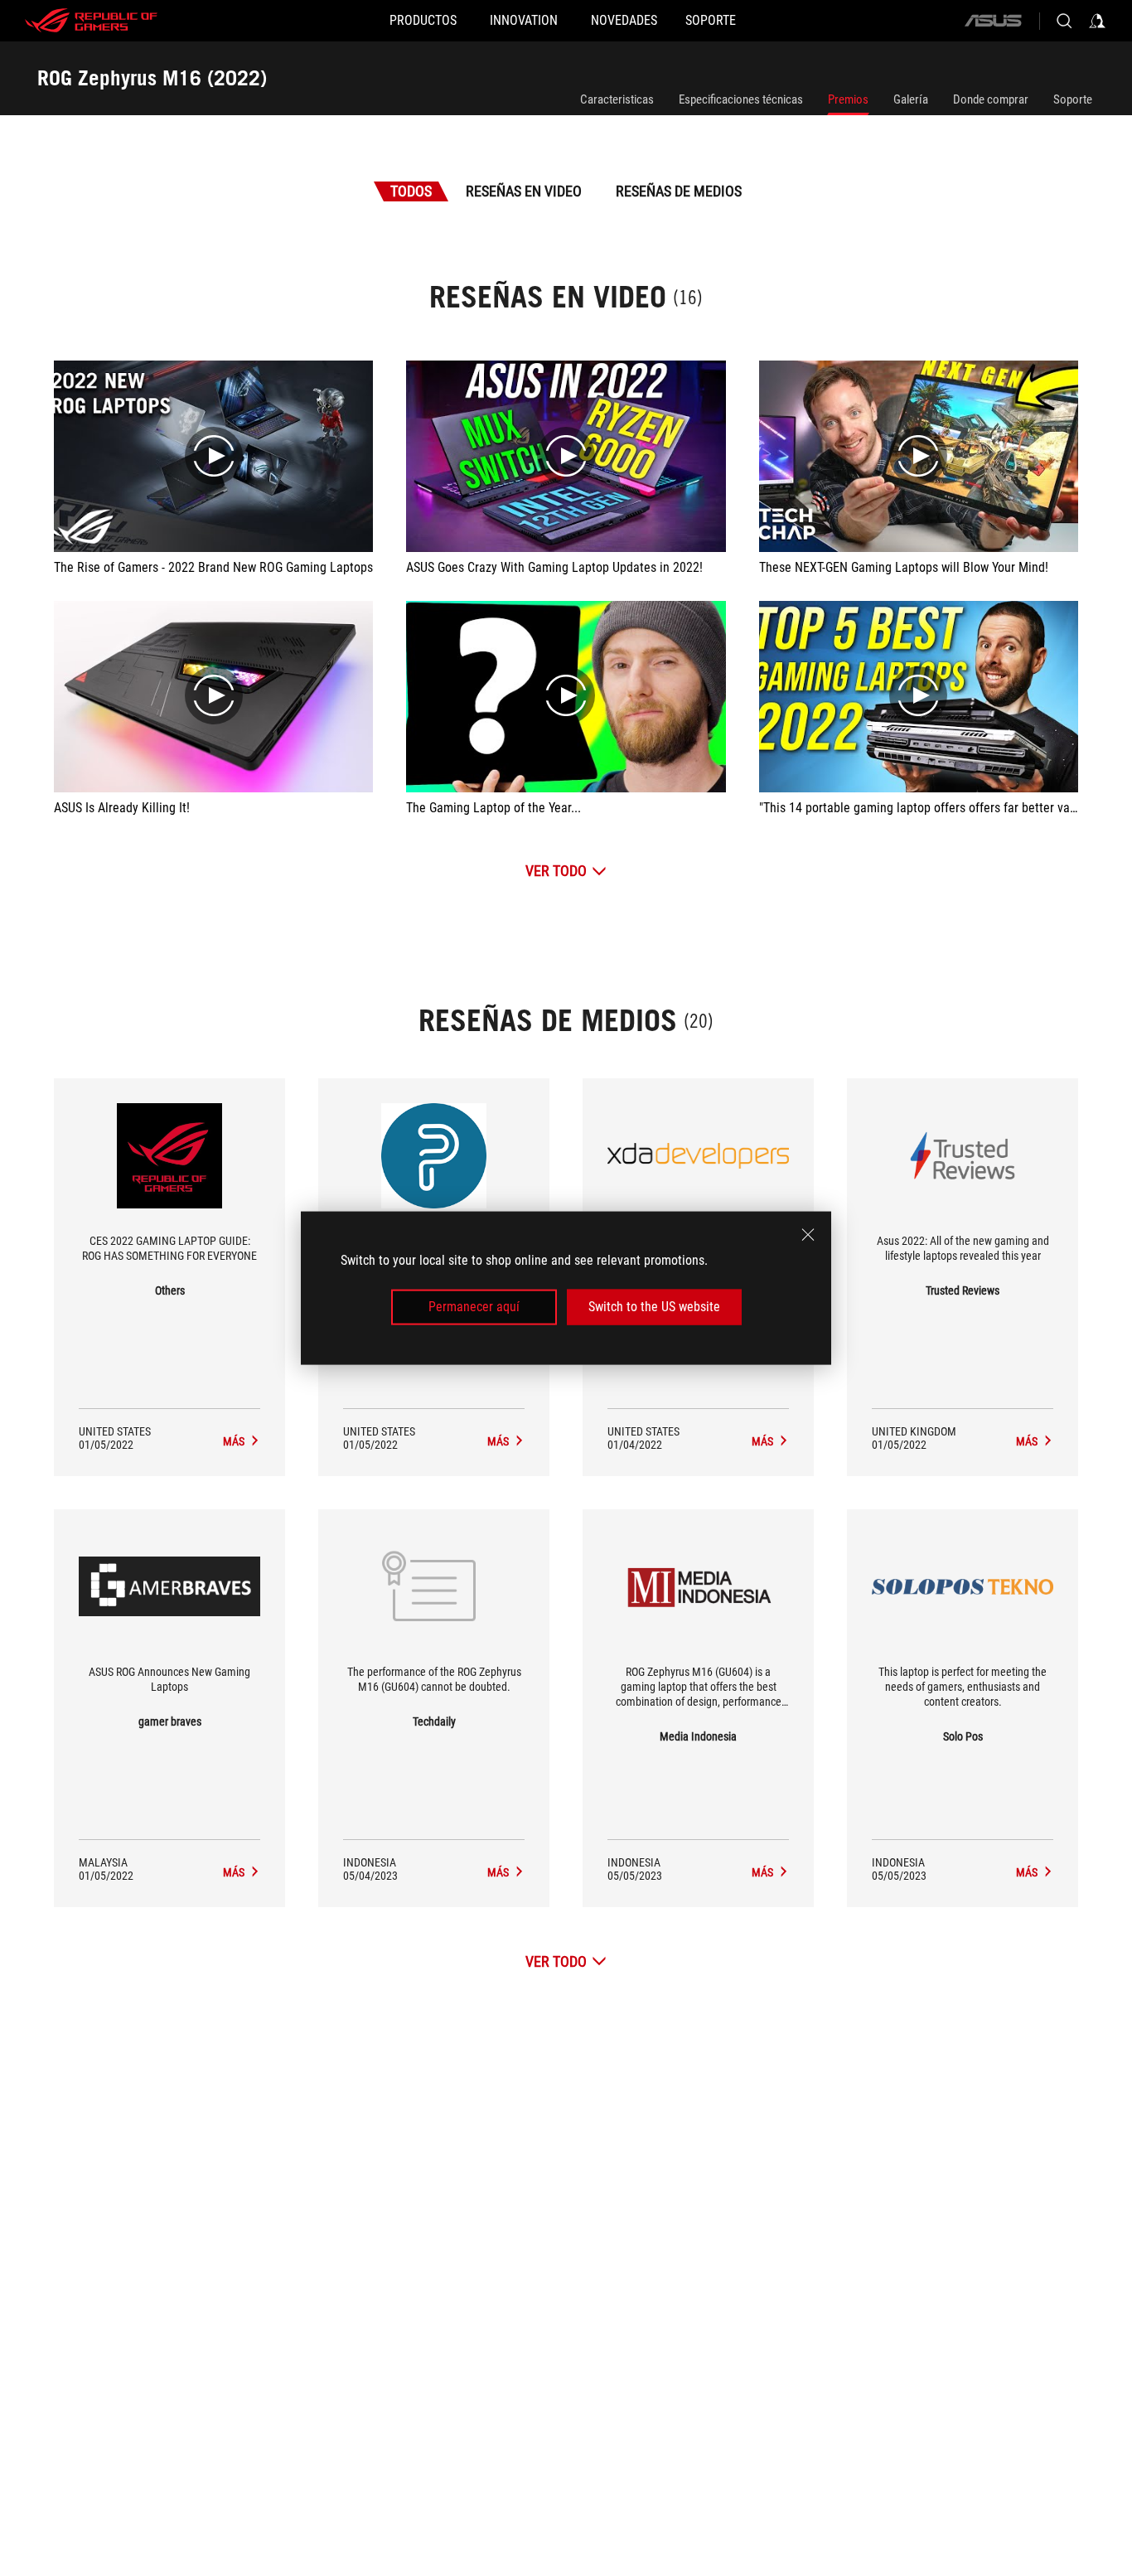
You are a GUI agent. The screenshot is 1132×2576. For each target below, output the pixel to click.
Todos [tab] (411, 191)
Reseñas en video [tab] (524, 191)
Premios (848, 99)
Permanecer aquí (474, 1307)
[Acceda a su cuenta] (1097, 21)
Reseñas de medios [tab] (679, 191)
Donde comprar (991, 99)
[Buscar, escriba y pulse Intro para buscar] (1064, 21)
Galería (911, 99)
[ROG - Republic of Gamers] (91, 21)
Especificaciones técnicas (741, 99)
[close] (808, 1235)
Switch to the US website (654, 1307)
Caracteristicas (617, 99)
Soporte (1073, 99)
